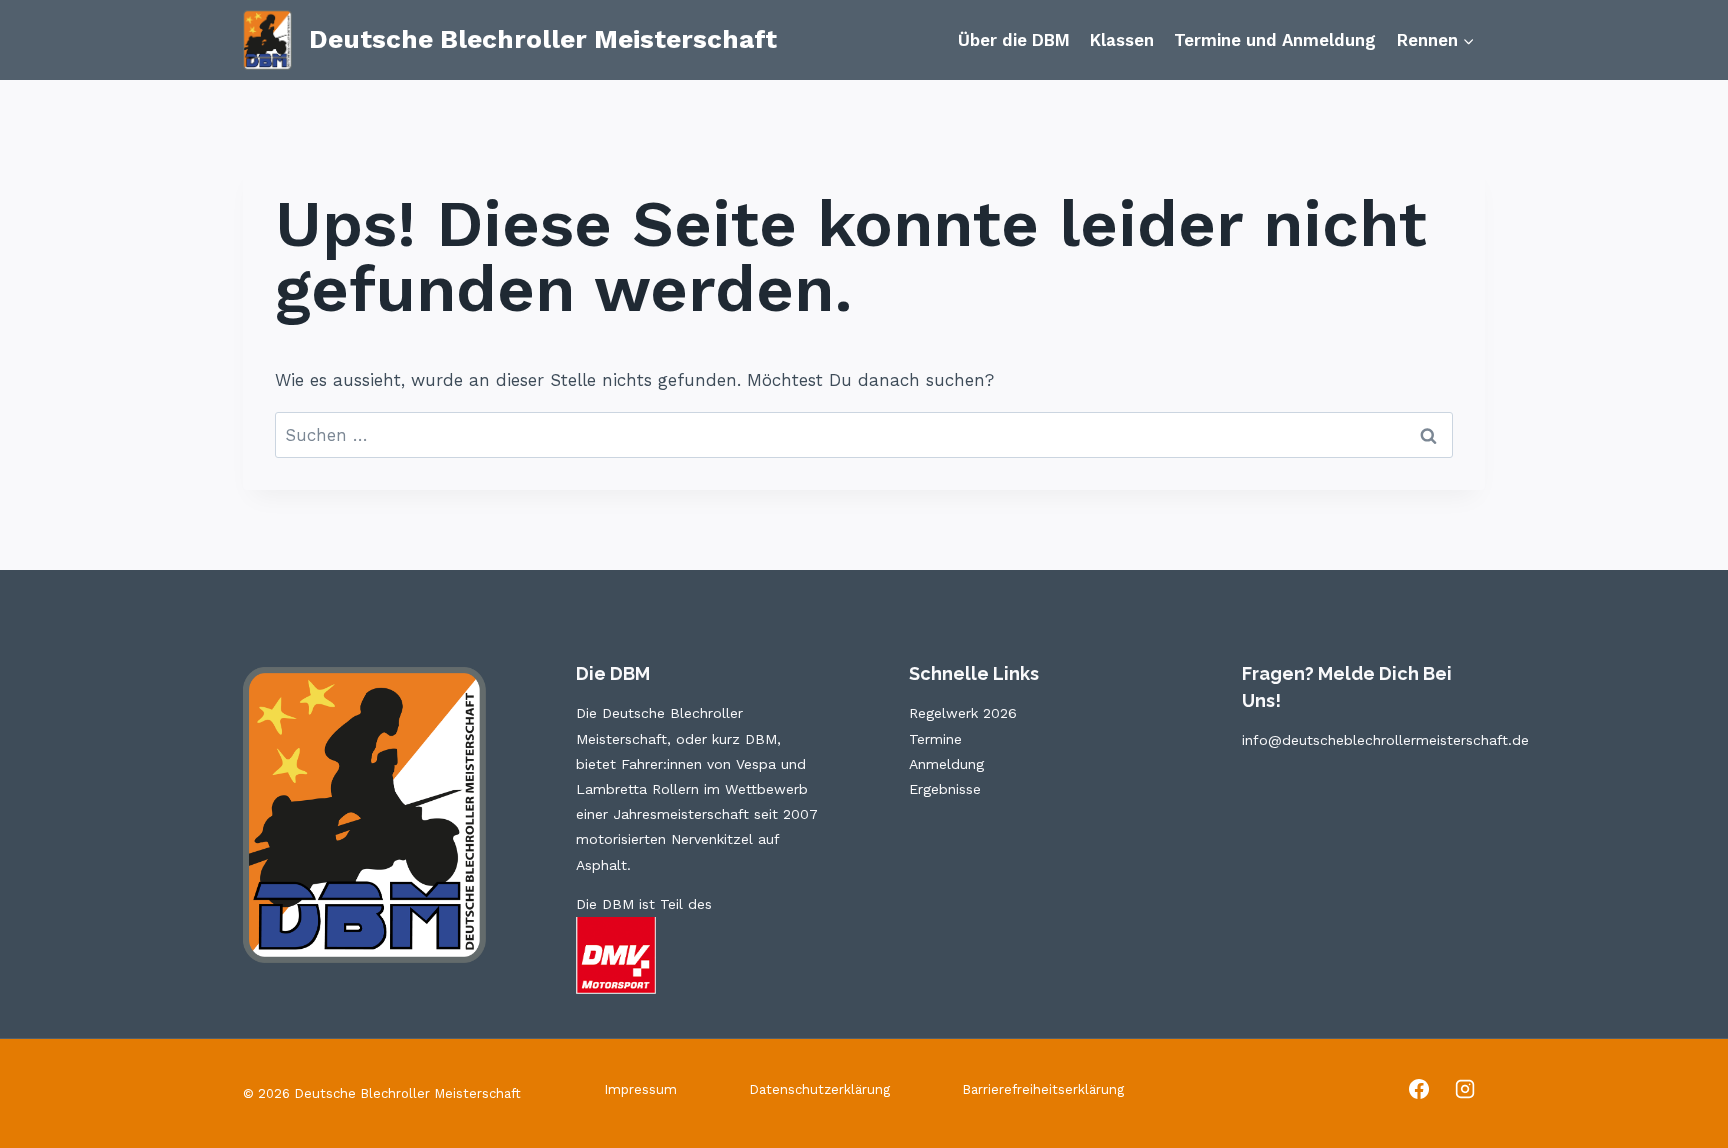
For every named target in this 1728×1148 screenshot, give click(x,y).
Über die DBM (1014, 40)
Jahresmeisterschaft (681, 814)
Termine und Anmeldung (1275, 40)
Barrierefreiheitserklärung (1043, 1089)
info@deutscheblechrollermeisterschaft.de (1385, 740)
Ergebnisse (945, 789)
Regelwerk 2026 (963, 713)
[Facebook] (1419, 1089)
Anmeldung (946, 764)
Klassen (1122, 40)
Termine (935, 739)
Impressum (640, 1089)
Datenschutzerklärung (819, 1089)
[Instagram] (1465, 1089)
